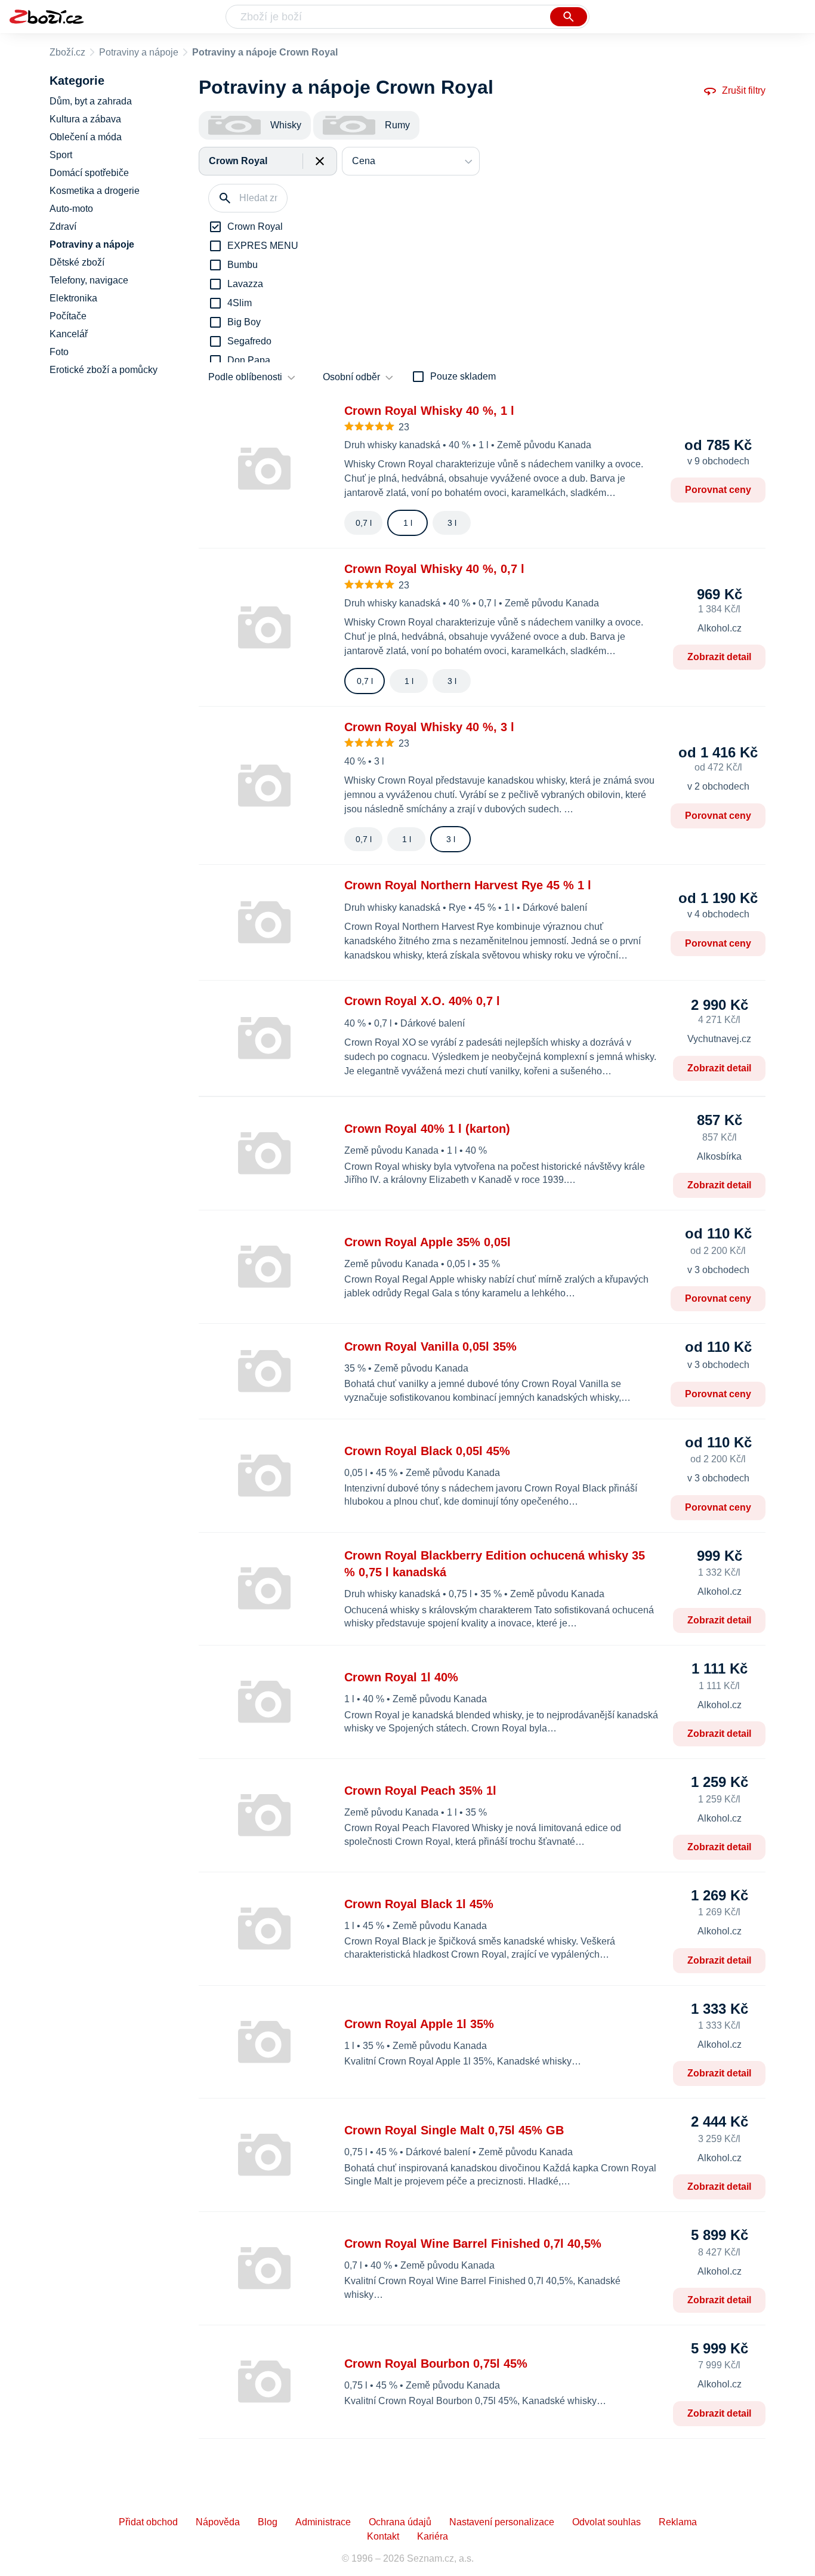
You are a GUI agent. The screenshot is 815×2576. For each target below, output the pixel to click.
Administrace (323, 2522)
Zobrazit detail (719, 657)
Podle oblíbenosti (245, 377)
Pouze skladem (463, 376)
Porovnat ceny (718, 490)
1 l (408, 523)
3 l (452, 523)
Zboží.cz (67, 52)
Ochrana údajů (400, 2522)
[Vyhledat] (569, 17)
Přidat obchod (148, 2522)
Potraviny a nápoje (139, 52)
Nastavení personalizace (502, 2522)
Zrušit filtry (744, 90)
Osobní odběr (351, 377)
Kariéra (433, 2536)
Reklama (678, 2522)
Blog (268, 2522)
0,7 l (364, 523)
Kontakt (383, 2536)
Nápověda (218, 2522)
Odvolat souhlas (606, 2522)
